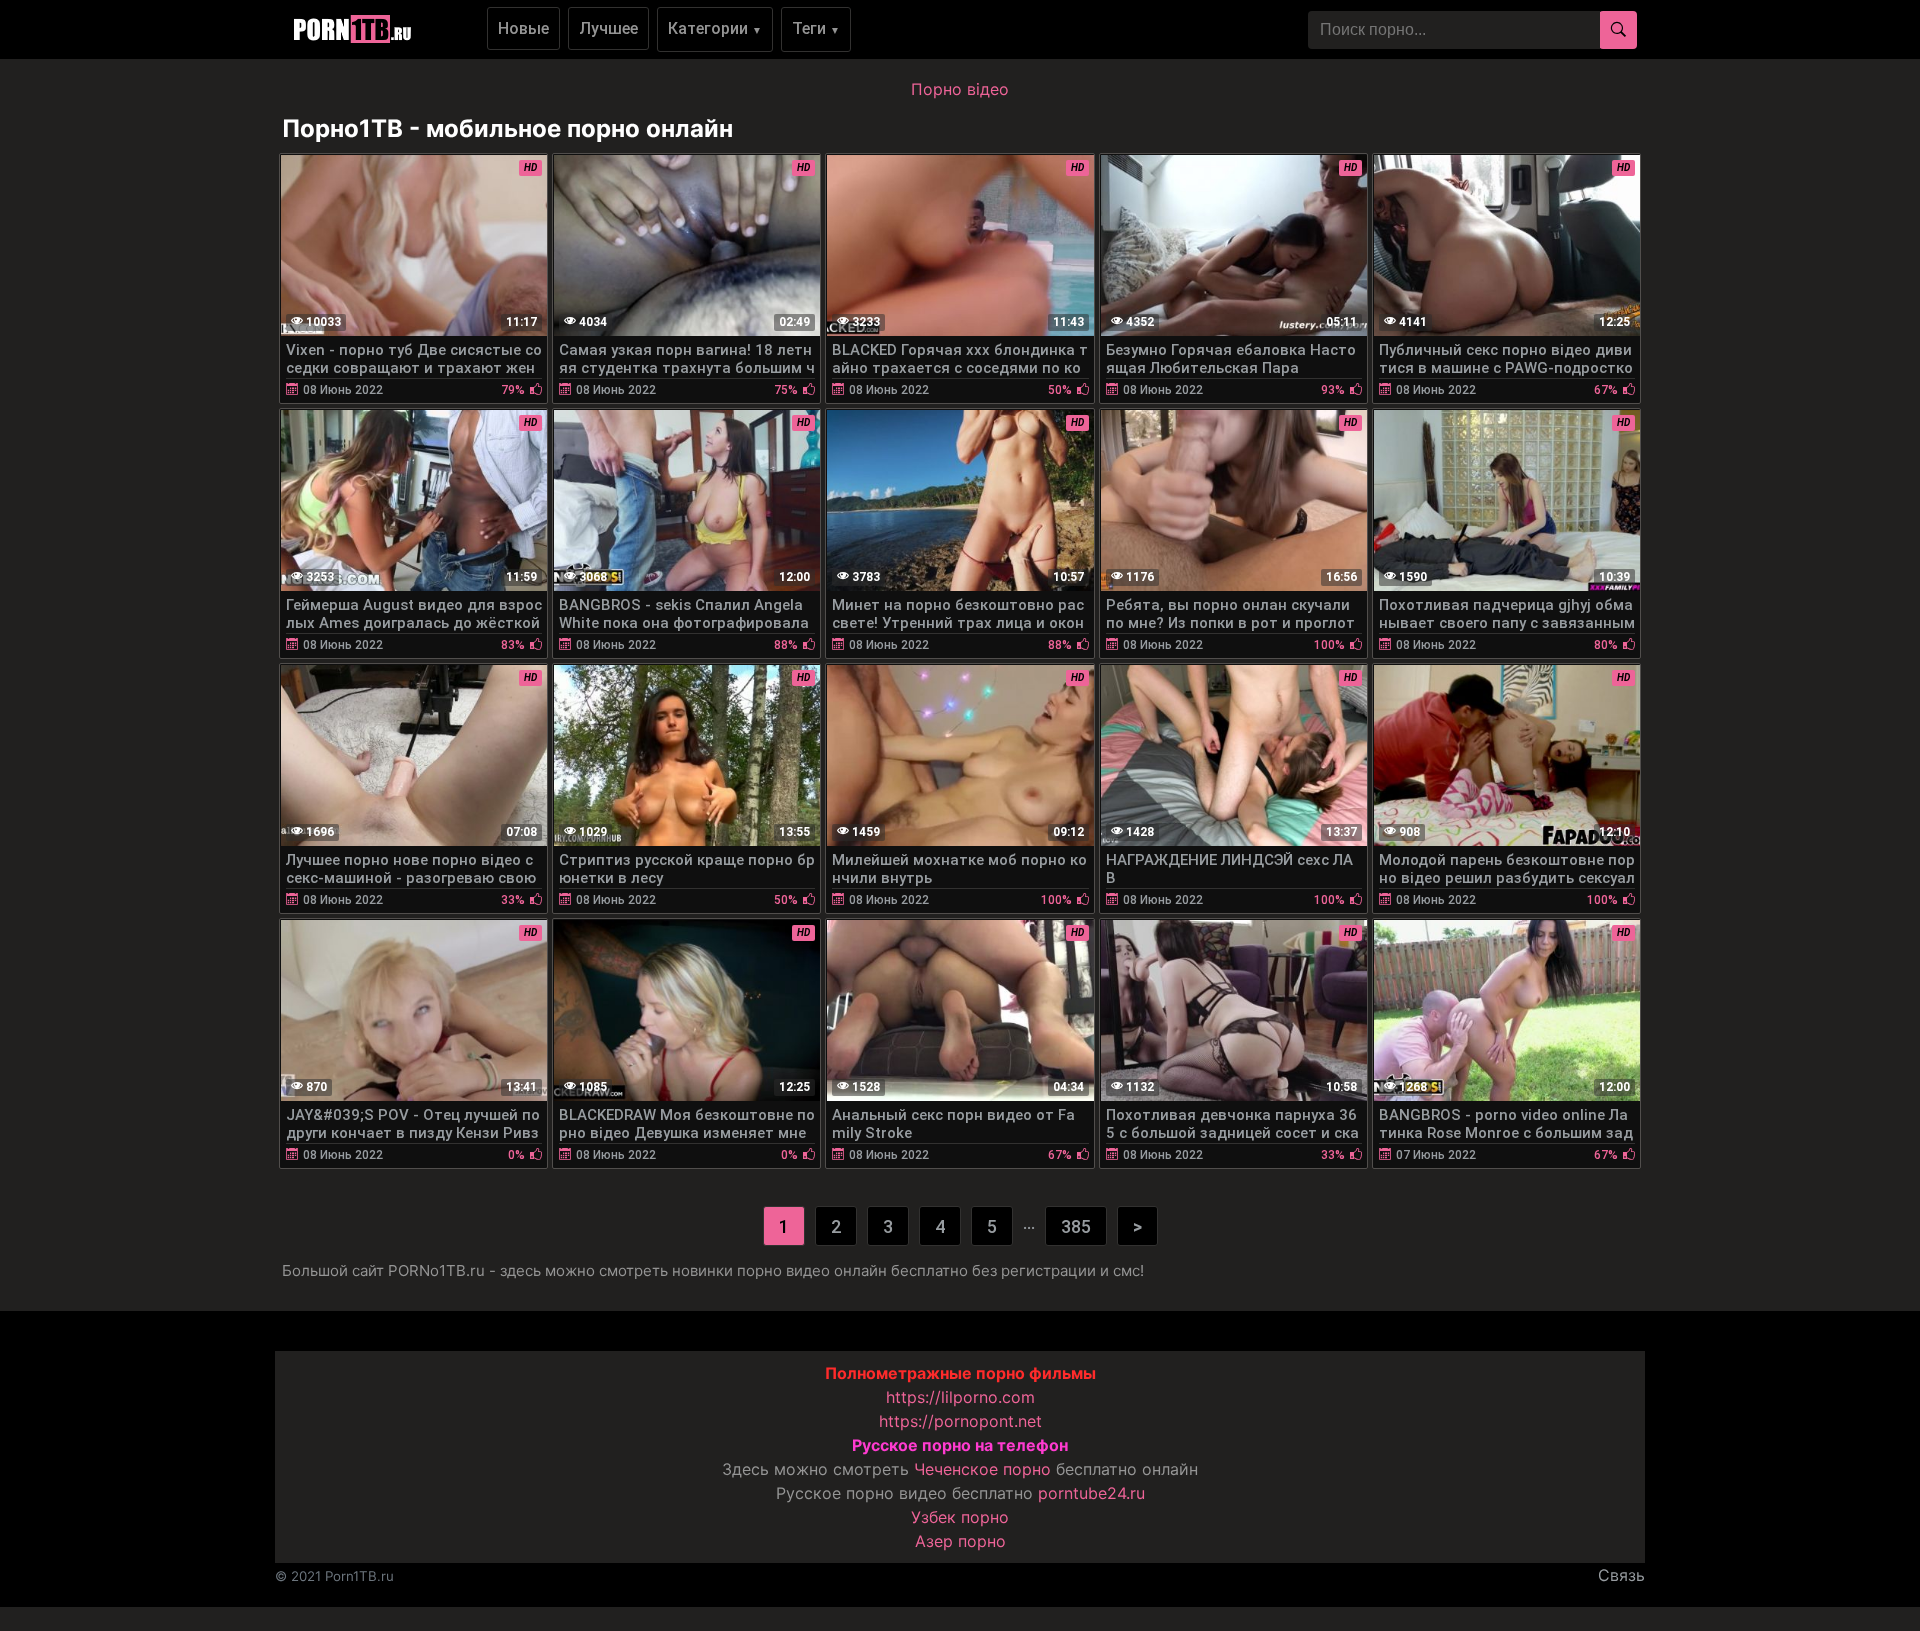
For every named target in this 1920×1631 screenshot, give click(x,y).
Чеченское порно (982, 1469)
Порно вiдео (960, 89)
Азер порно (960, 1541)
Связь (1621, 1575)
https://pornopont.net (960, 1421)
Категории (715, 28)
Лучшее (608, 28)
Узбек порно (960, 1517)
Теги (816, 28)
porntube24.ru (1091, 1493)
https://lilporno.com (960, 1397)
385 (1076, 1226)
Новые (523, 28)
